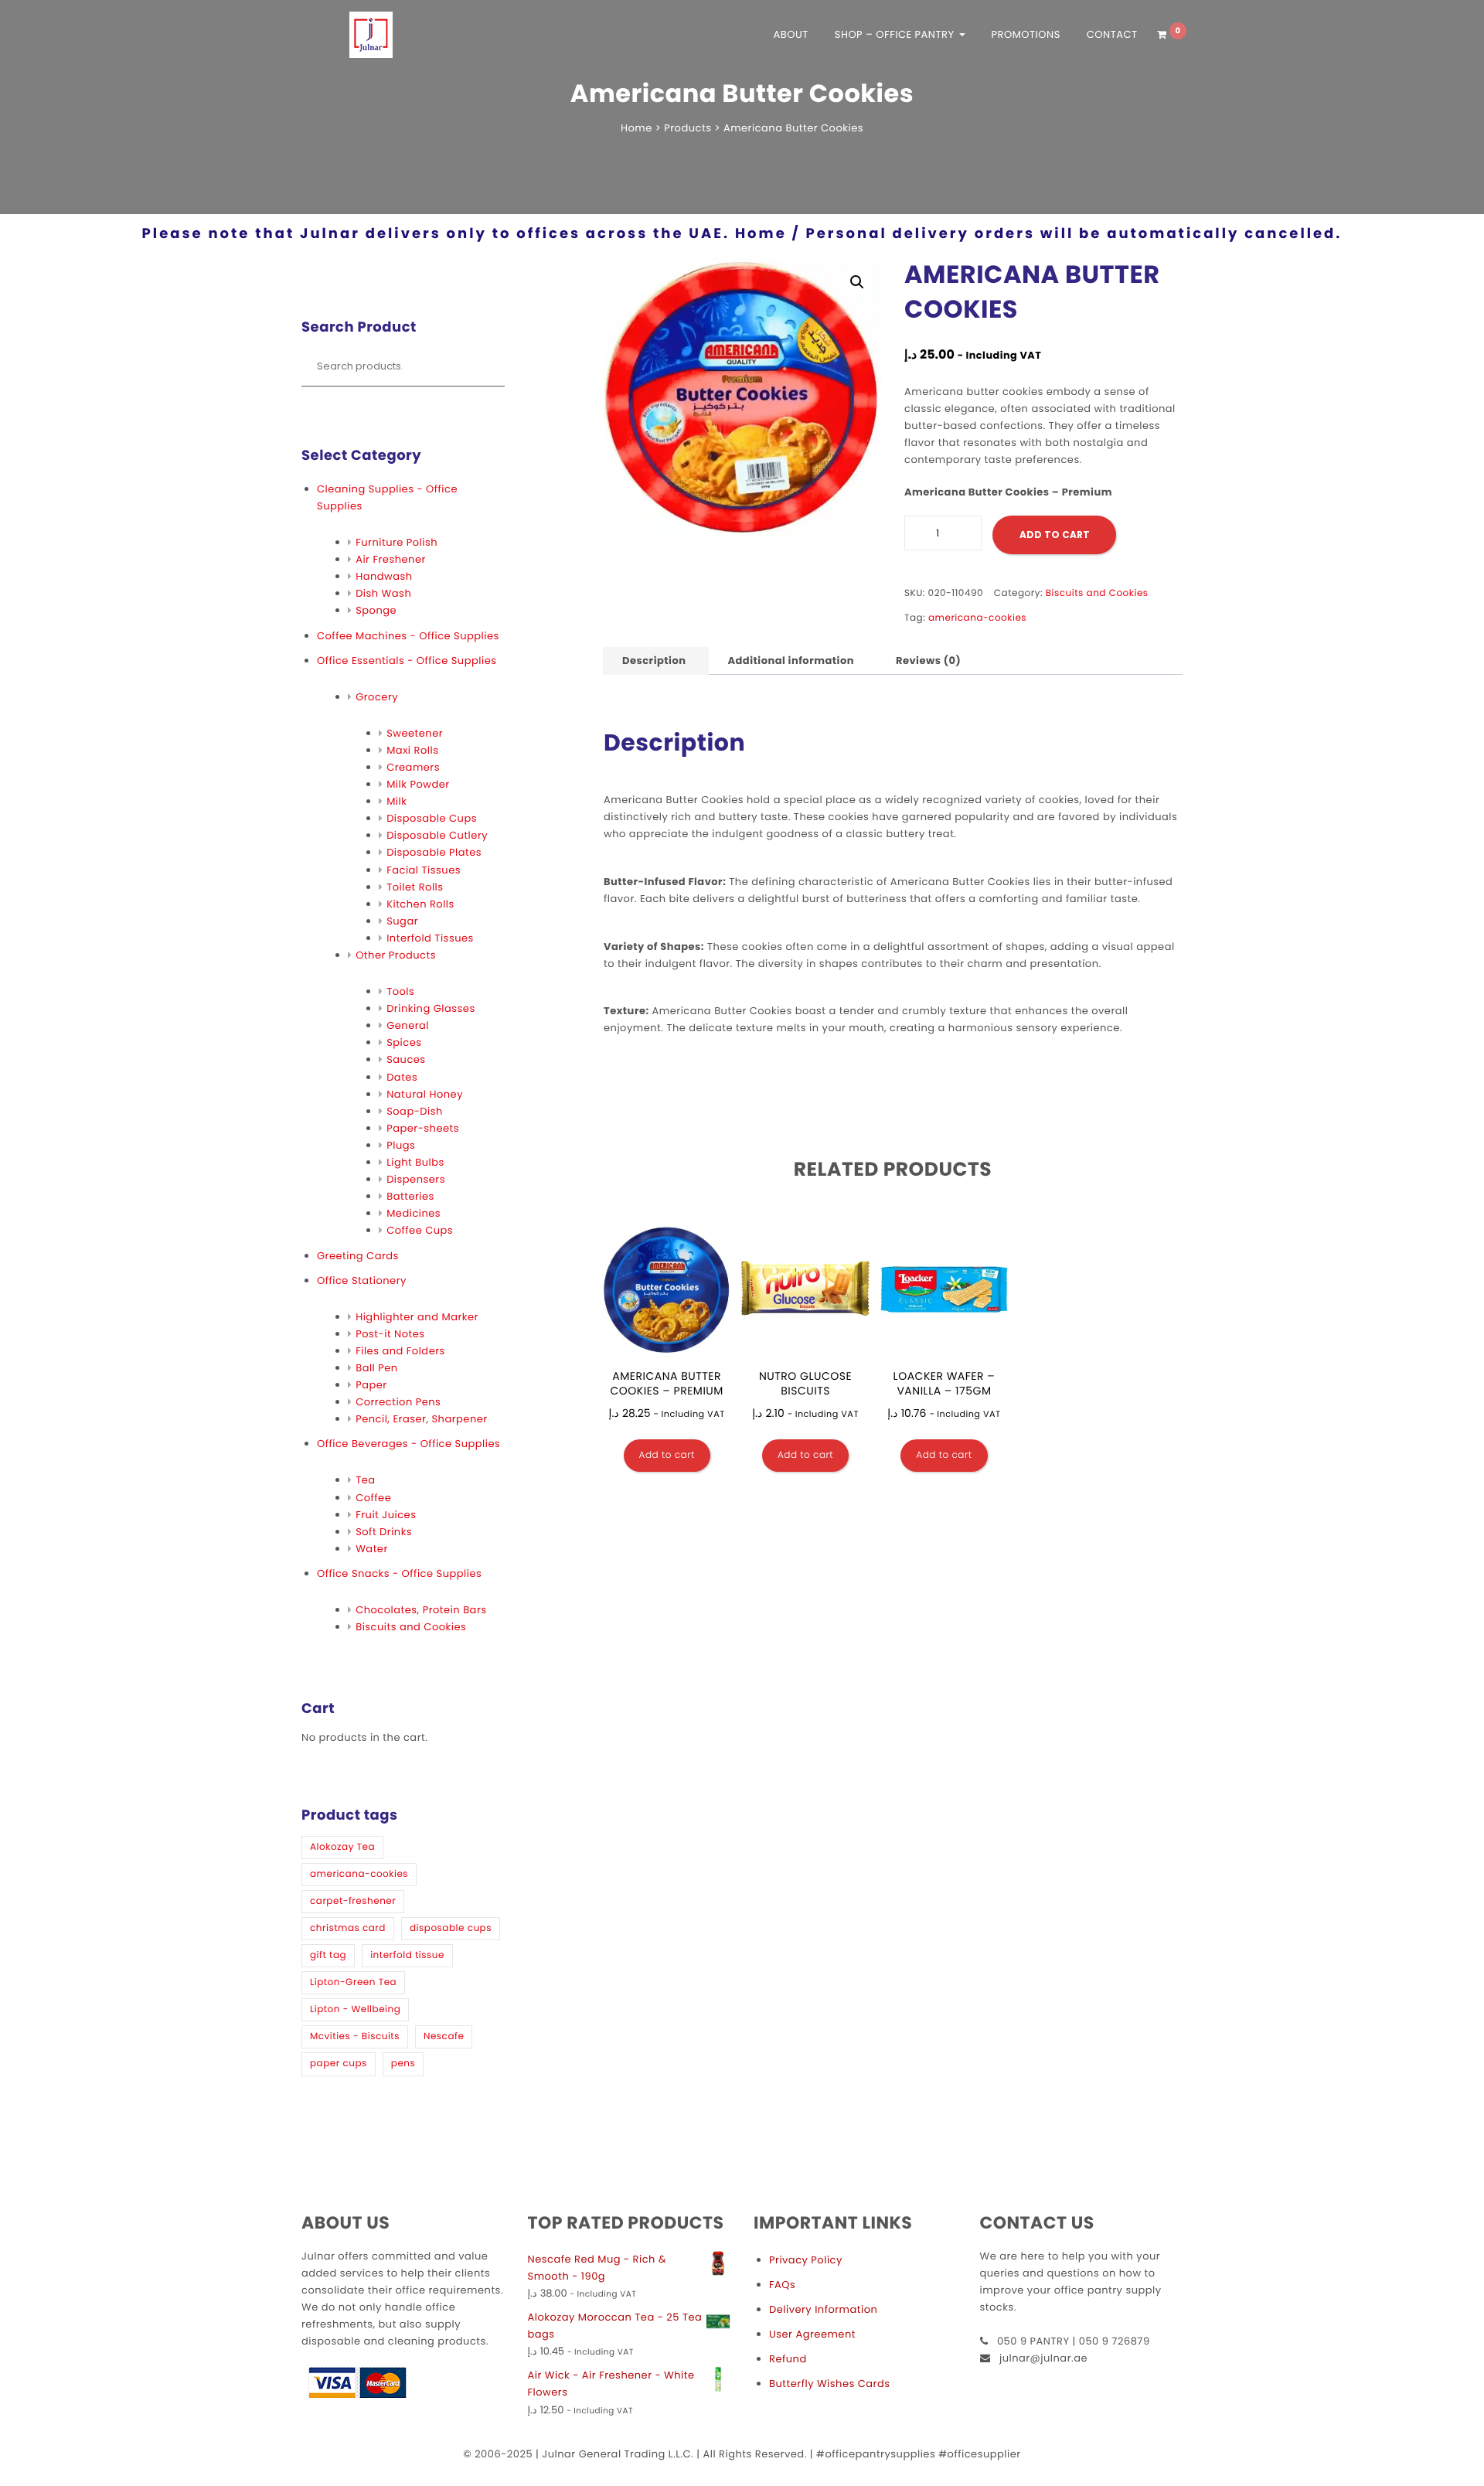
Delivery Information (823, 2309)
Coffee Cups (420, 1230)
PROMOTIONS (1025, 34)
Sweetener (415, 733)
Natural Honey (425, 1094)
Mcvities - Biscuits (355, 2036)
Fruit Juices (386, 1515)
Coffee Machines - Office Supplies (408, 636)
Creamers (413, 767)
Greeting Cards (358, 1256)
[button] (857, 282)
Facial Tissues (424, 870)
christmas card (348, 1928)
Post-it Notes (390, 1334)
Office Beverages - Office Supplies (408, 1444)
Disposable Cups (432, 818)
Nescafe (444, 2036)
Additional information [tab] (791, 661)
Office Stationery (362, 1280)
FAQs (782, 2285)
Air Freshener (391, 559)
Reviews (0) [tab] (928, 661)
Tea (365, 1480)
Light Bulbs (415, 1162)
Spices (404, 1042)
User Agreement (812, 2334)
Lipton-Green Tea (353, 1982)
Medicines (414, 1213)
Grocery (377, 697)
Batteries (410, 1196)
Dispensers (416, 1179)
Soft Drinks (384, 1532)
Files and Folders (400, 1351)
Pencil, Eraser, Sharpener (421, 1419)
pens (403, 2064)
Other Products (396, 955)
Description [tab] (654, 661)
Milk (397, 801)
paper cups (339, 2064)
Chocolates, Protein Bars (421, 1610)
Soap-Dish (415, 1111)
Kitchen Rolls (420, 904)
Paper (371, 1385)
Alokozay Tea (342, 1847)
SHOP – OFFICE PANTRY (896, 34)
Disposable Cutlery (437, 835)
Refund (788, 2359)
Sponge (376, 610)
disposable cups (451, 1928)
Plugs (401, 1145)
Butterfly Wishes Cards (829, 2384)
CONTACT (1112, 34)
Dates (402, 1077)
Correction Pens (398, 1402)
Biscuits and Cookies (411, 1627)
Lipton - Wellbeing (355, 2009)
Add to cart (1055, 535)
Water (372, 1549)
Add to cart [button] (667, 1455)
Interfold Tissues (430, 938)
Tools (400, 991)
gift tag (328, 1955)
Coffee (373, 1498)
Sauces (406, 1059)
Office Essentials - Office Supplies (407, 661)
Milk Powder (418, 784)
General (408, 1025)
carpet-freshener (353, 1901)
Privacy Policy (806, 2260)
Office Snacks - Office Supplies (399, 1573)
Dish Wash (383, 593)
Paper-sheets (423, 1128)
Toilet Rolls (415, 887)
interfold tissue (407, 1955)
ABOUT (791, 34)
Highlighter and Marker (417, 1317)
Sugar (402, 921)
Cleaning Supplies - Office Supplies (387, 497)
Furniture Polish (397, 542)
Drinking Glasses (431, 1008)
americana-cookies (359, 1874)
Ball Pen (377, 1368)
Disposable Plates (434, 852)
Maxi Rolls (412, 750)
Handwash (384, 576)
